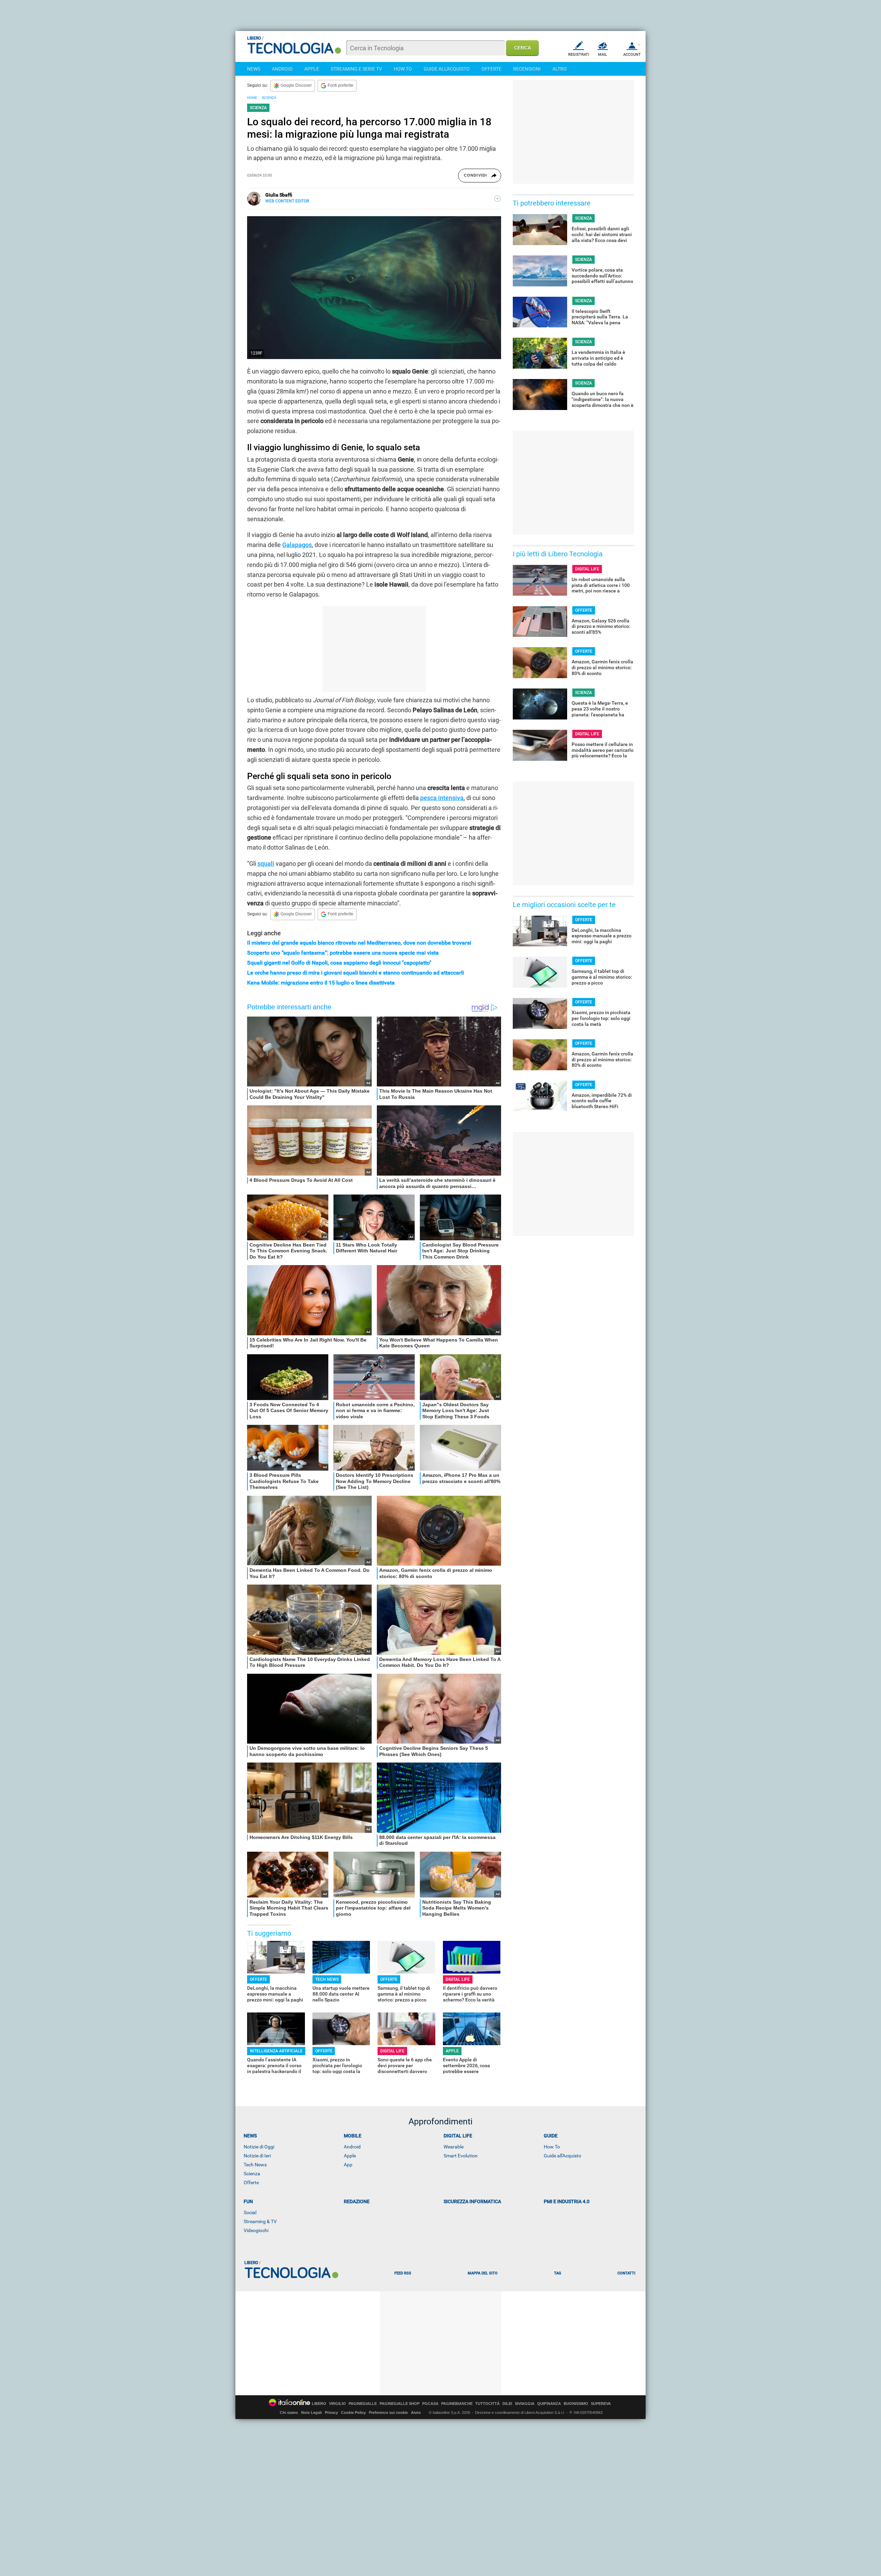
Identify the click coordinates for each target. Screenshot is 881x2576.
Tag (558, 2273)
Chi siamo (289, 2412)
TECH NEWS (327, 1979)
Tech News (255, 2165)
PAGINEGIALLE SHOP (400, 2404)
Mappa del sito (483, 2273)
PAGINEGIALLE (363, 2404)
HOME (252, 98)
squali (266, 864)
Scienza (252, 2174)
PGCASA (430, 2404)
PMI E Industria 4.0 (567, 2201)
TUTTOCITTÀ (487, 2404)
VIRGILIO (337, 2404)
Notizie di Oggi (259, 2147)
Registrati (579, 55)
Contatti (626, 2273)
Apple (350, 2156)
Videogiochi (256, 2230)
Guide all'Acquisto (562, 2156)
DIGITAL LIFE (458, 1979)
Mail (603, 55)
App (348, 2165)
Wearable (454, 2147)
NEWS (254, 69)
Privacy (331, 2412)
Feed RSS (403, 2273)
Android (352, 2147)
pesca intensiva (442, 798)
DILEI (507, 2404)
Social (250, 2212)
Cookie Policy (353, 2412)
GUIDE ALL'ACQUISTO (447, 69)
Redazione (357, 2201)
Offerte (251, 2183)
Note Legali (311, 2412)
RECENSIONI (527, 69)
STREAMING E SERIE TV (356, 69)
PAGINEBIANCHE (457, 2404)
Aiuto (416, 2412)
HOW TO (403, 69)
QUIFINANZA (549, 2404)
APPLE (312, 69)
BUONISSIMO (576, 2404)
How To (552, 2147)
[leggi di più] (498, 199)
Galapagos (297, 545)
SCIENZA (269, 98)
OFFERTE (491, 69)
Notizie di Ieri (257, 2156)
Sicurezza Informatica (472, 2201)
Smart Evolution (461, 2156)
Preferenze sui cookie (388, 2412)
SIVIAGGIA (525, 2404)
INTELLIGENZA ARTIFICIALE (276, 2051)
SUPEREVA (601, 2404)
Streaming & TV (260, 2221)
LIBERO (319, 2404)
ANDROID (282, 69)
